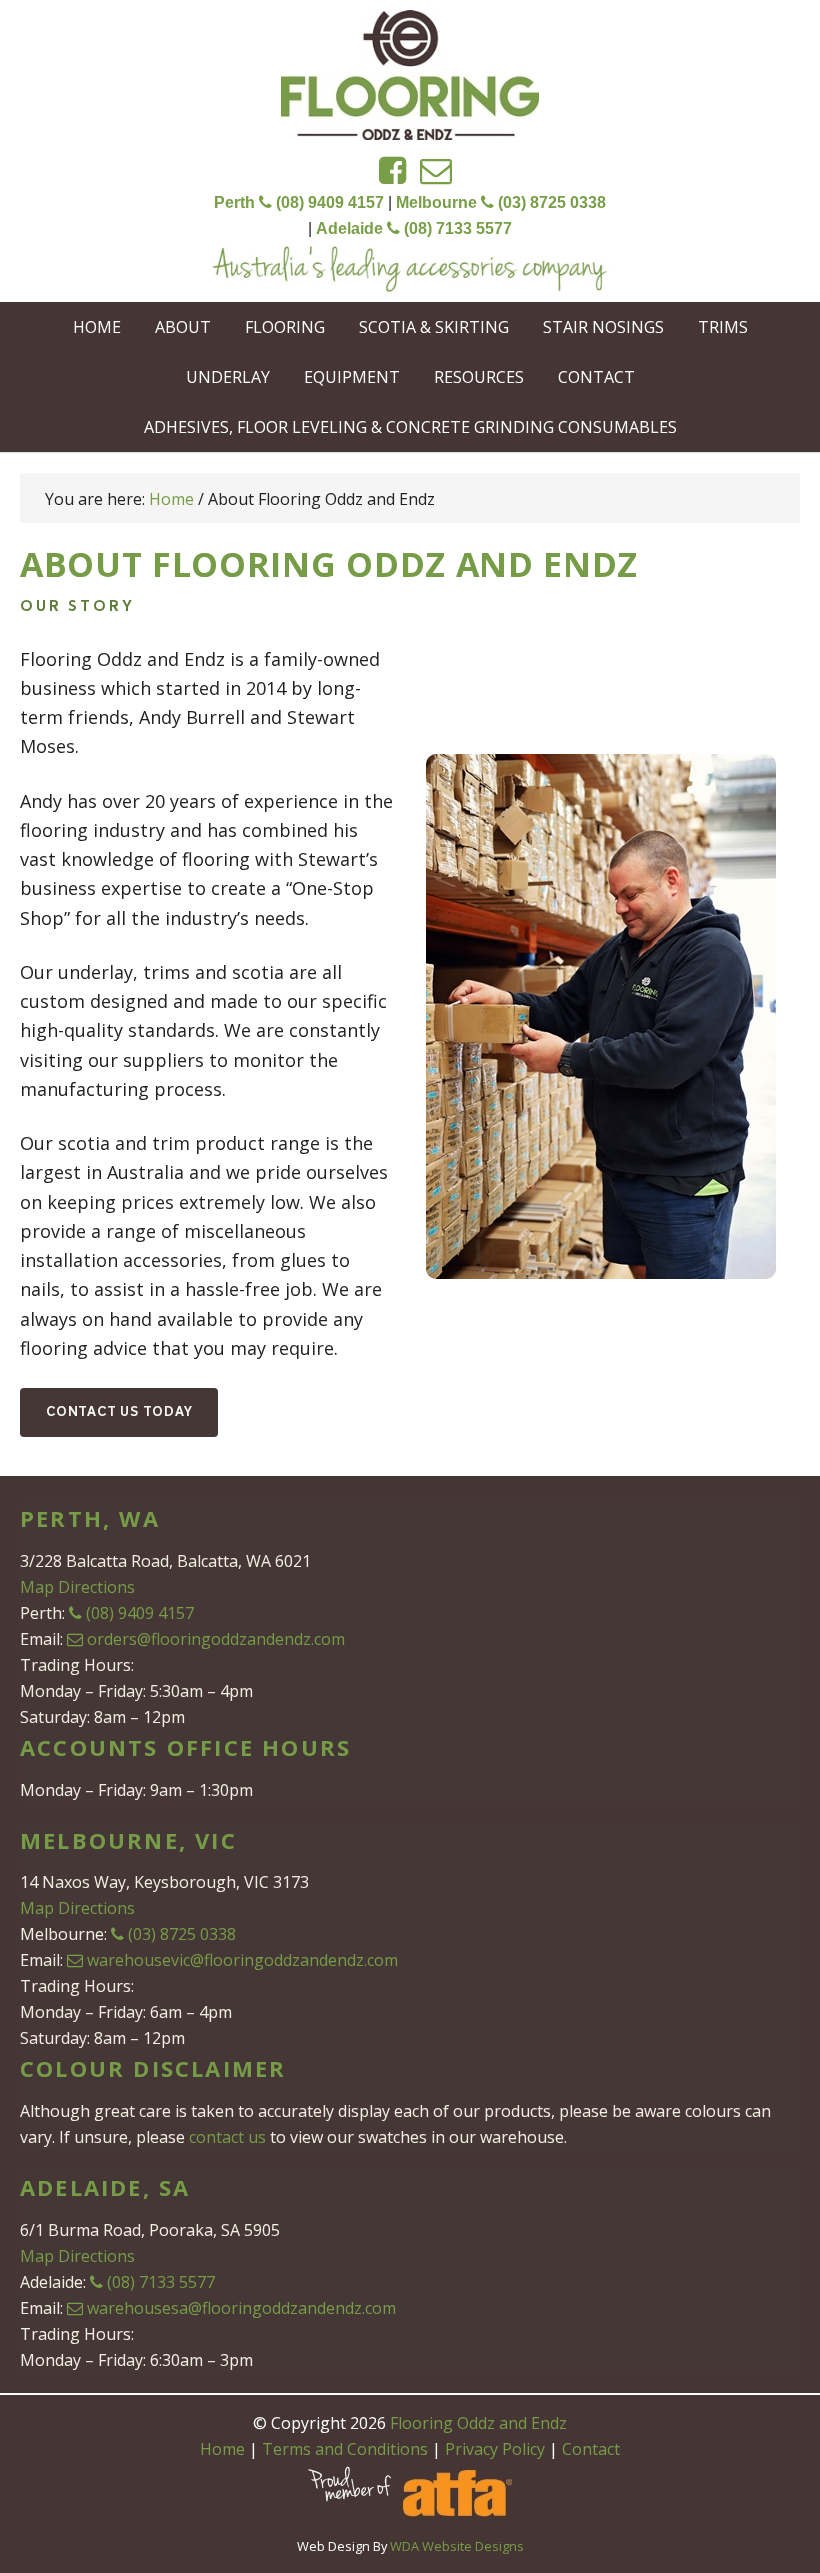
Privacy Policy (495, 2449)
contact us (227, 2137)
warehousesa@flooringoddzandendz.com (241, 2308)
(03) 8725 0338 (182, 1934)
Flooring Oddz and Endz (410, 75)
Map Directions (77, 1587)
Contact (591, 2449)
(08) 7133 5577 (161, 2282)
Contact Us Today (119, 1412)
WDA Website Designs (457, 2546)
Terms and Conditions (345, 2449)
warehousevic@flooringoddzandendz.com (242, 1960)
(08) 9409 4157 (140, 1613)
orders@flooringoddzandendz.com (216, 1639)
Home (222, 2449)
